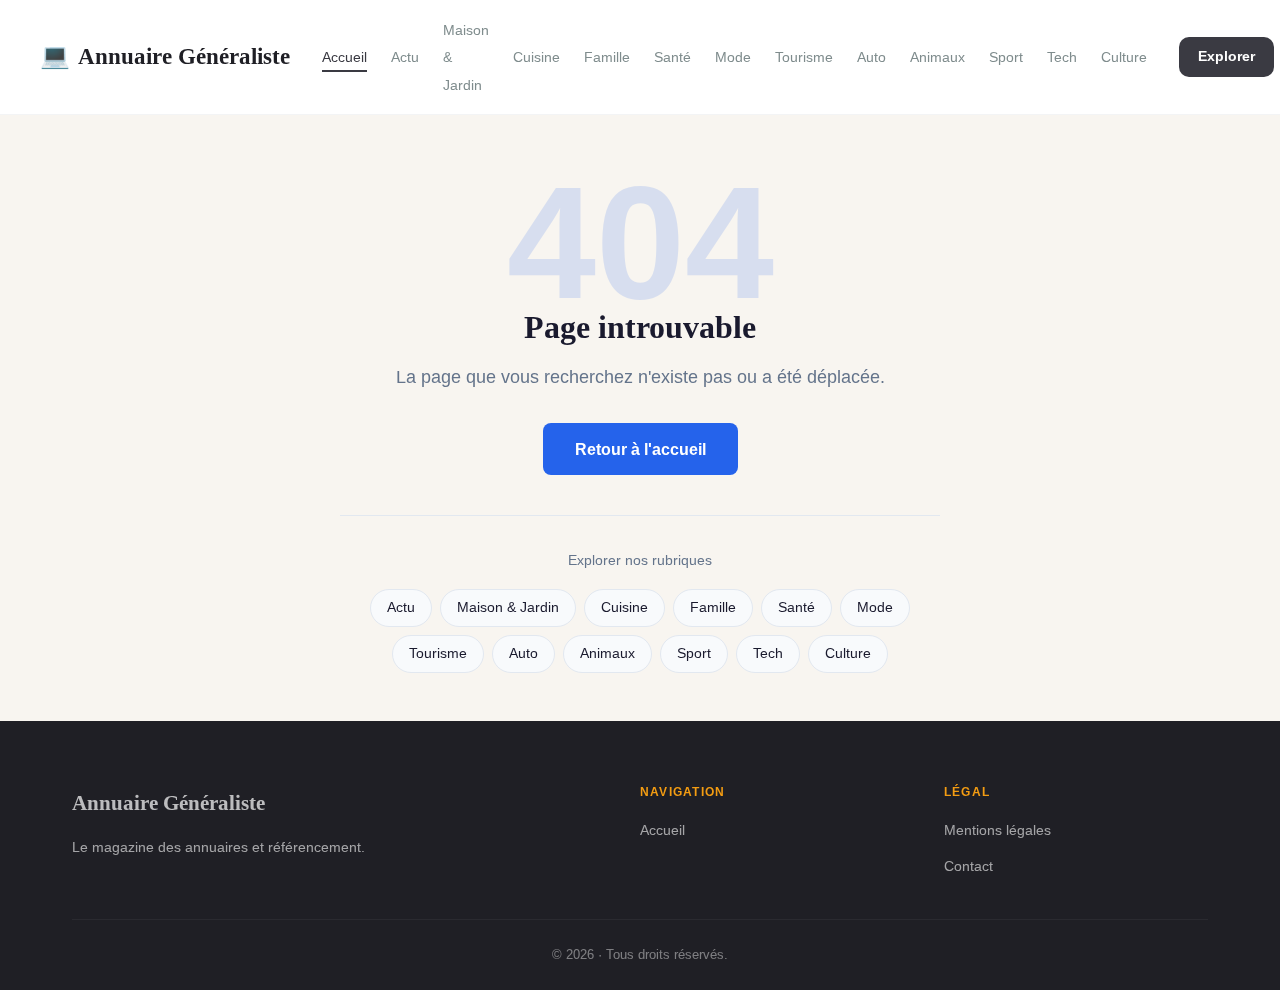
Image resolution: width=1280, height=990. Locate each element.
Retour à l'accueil (640, 449)
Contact (968, 866)
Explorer (1226, 56)
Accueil (344, 57)
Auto (871, 57)
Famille (607, 57)
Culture (1124, 57)
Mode (733, 57)
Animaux (937, 57)
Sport (1006, 57)
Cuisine (536, 57)
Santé (672, 57)
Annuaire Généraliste (165, 56)
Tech (1062, 57)
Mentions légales (997, 830)
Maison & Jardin (508, 607)
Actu (405, 57)
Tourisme (804, 57)
